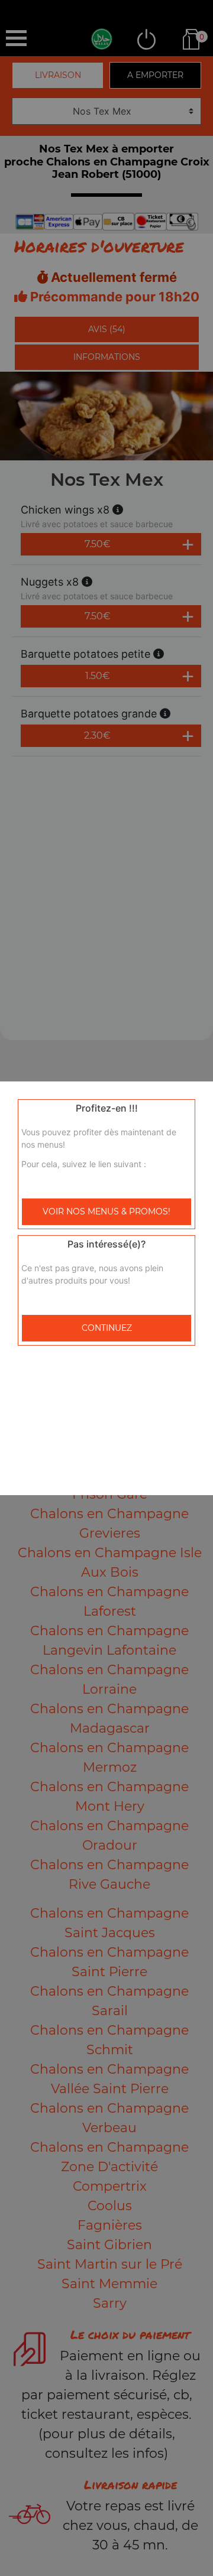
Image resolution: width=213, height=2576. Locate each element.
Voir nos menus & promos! (106, 1211)
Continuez (107, 1328)
